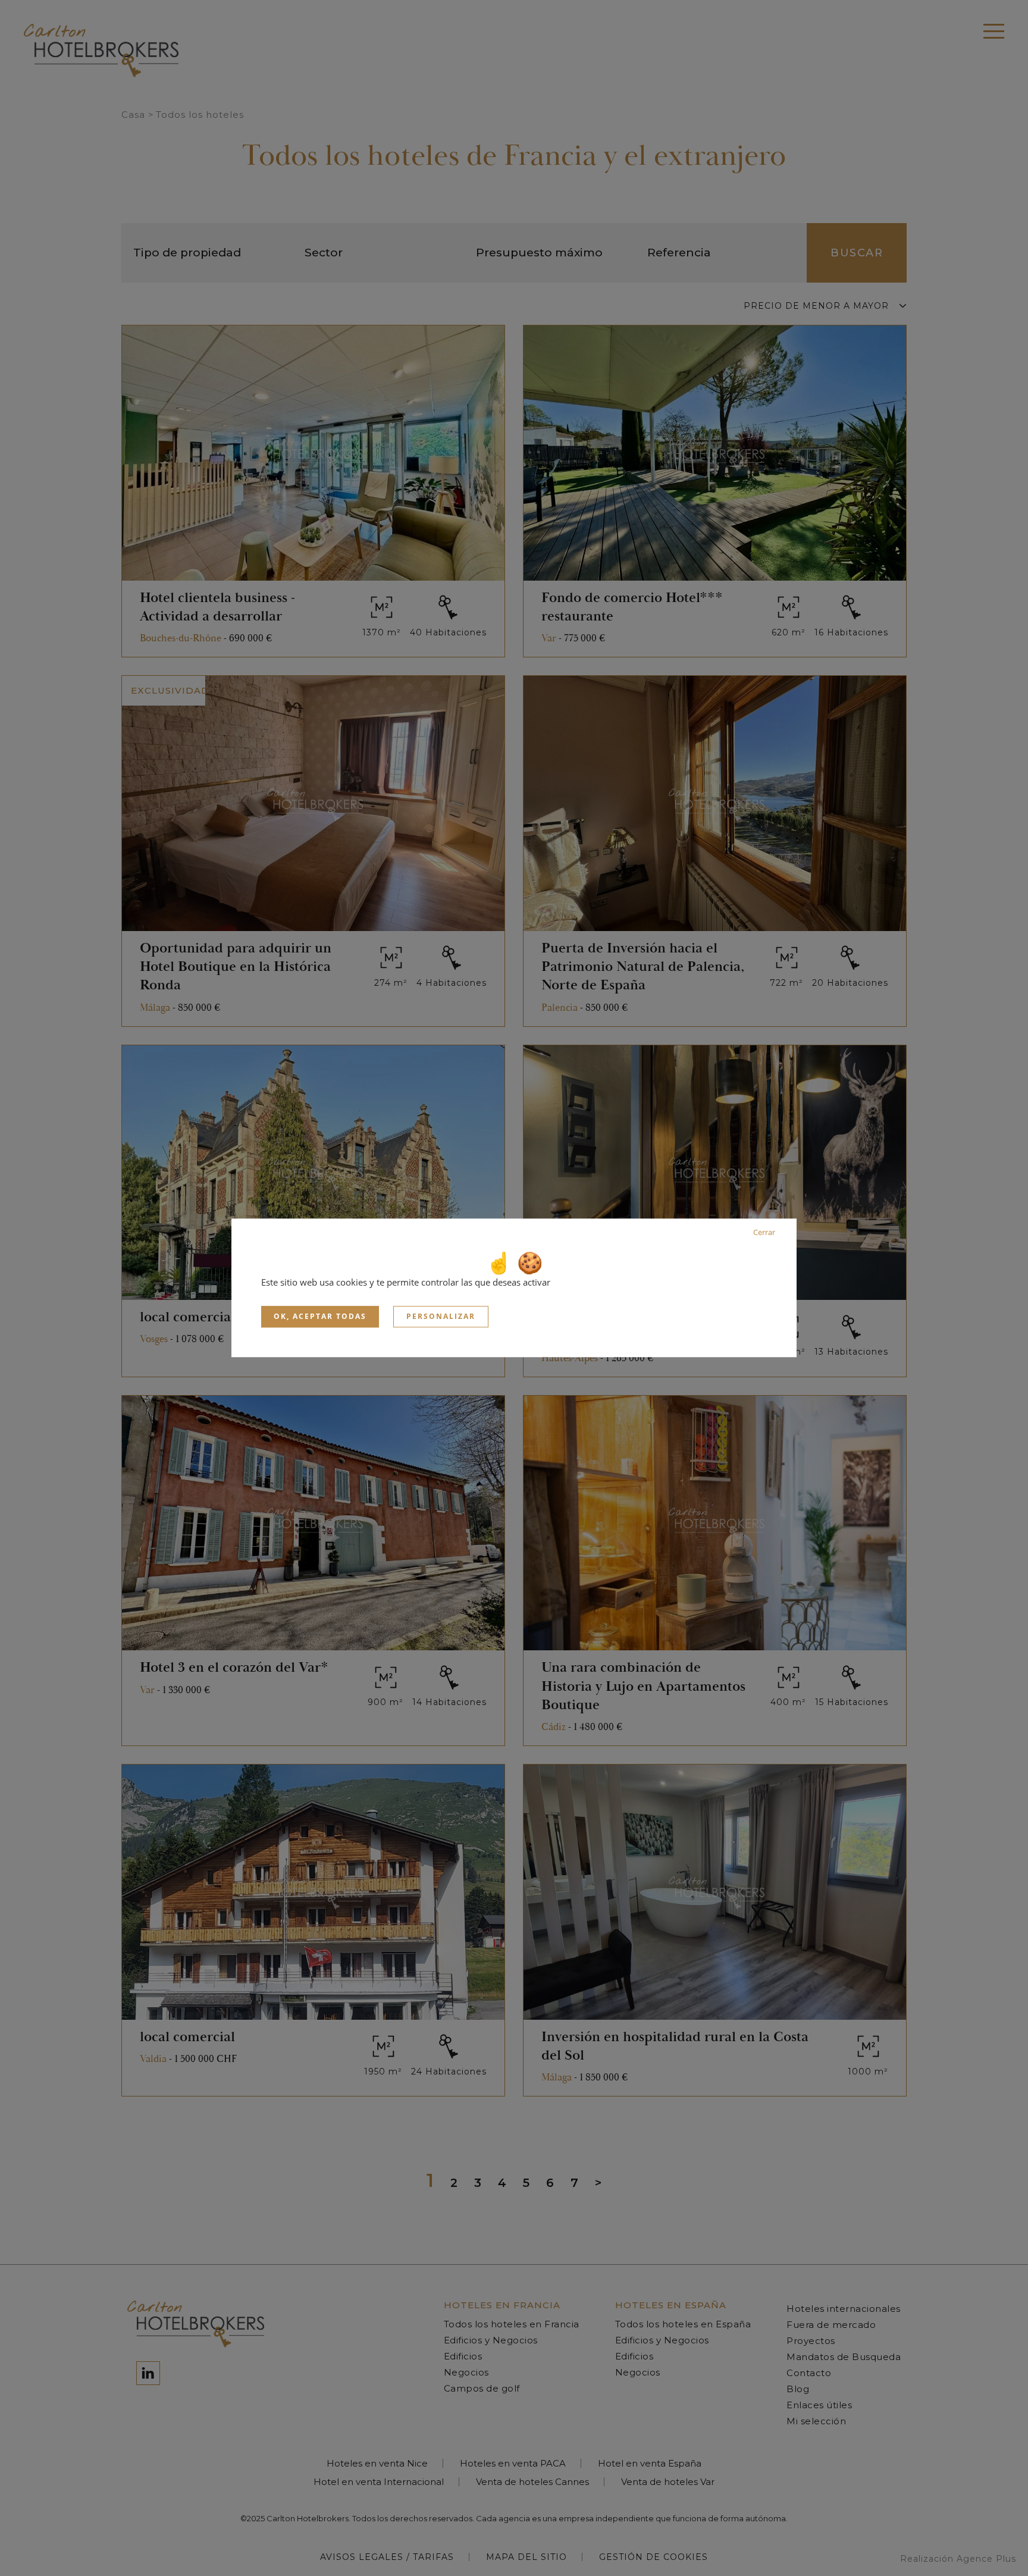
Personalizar (441, 1316)
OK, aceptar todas (320, 1316)
